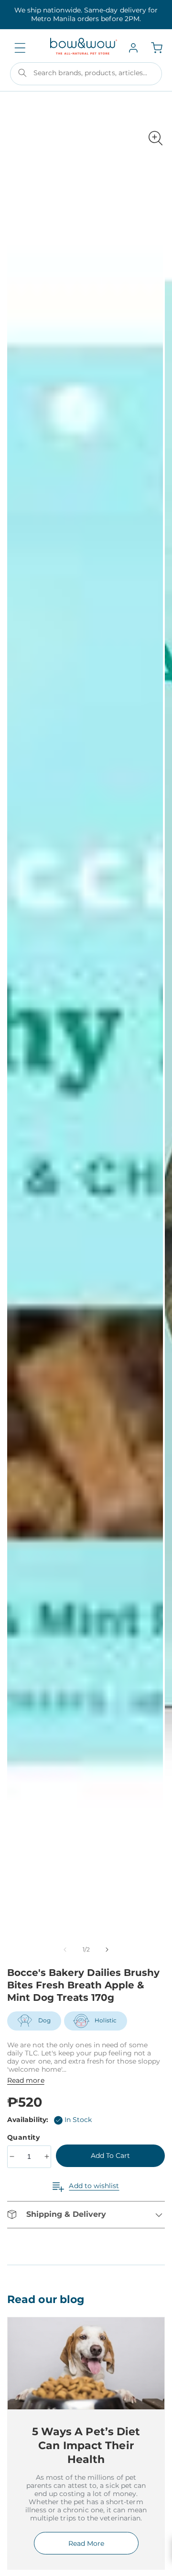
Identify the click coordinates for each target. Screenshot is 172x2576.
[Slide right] (107, 1950)
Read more (26, 2080)
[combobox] (86, 74)
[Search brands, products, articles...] (22, 73)
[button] (20, 48)
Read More (86, 2543)
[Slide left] (65, 1950)
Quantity (25, 2137)
